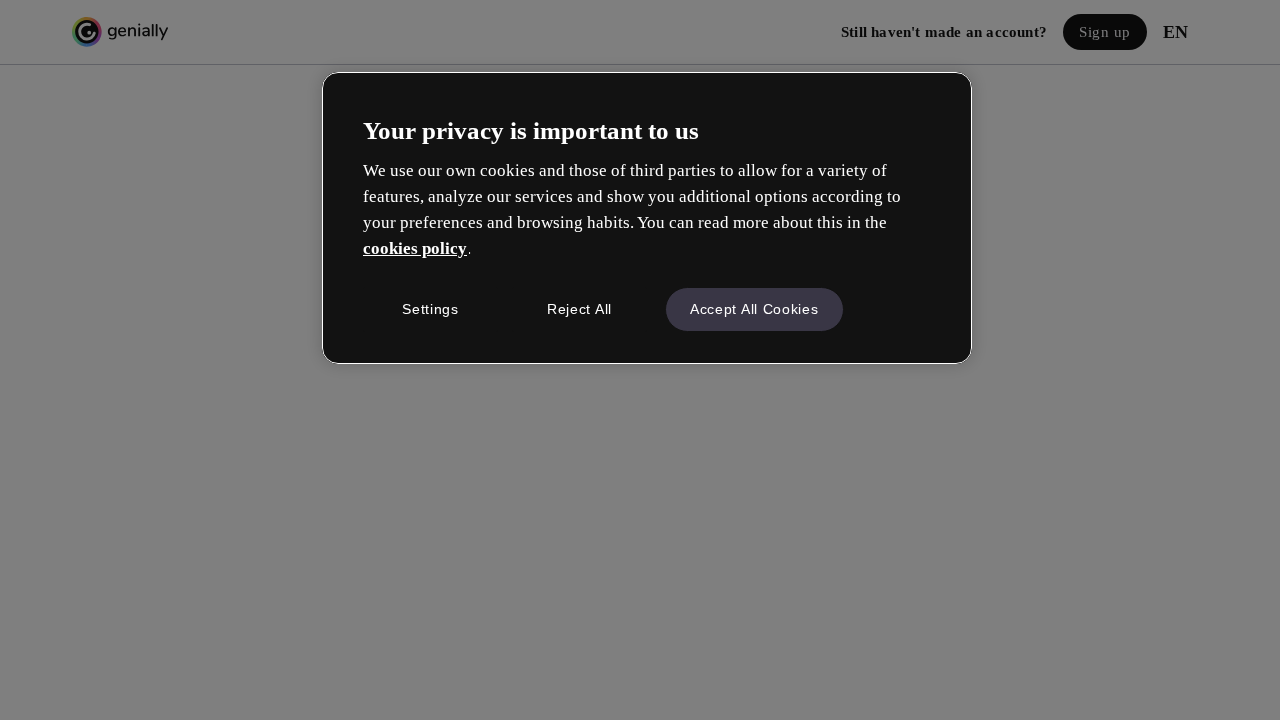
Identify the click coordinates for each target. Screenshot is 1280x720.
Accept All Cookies (754, 309)
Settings (430, 309)
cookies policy (415, 248)
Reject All (579, 309)
